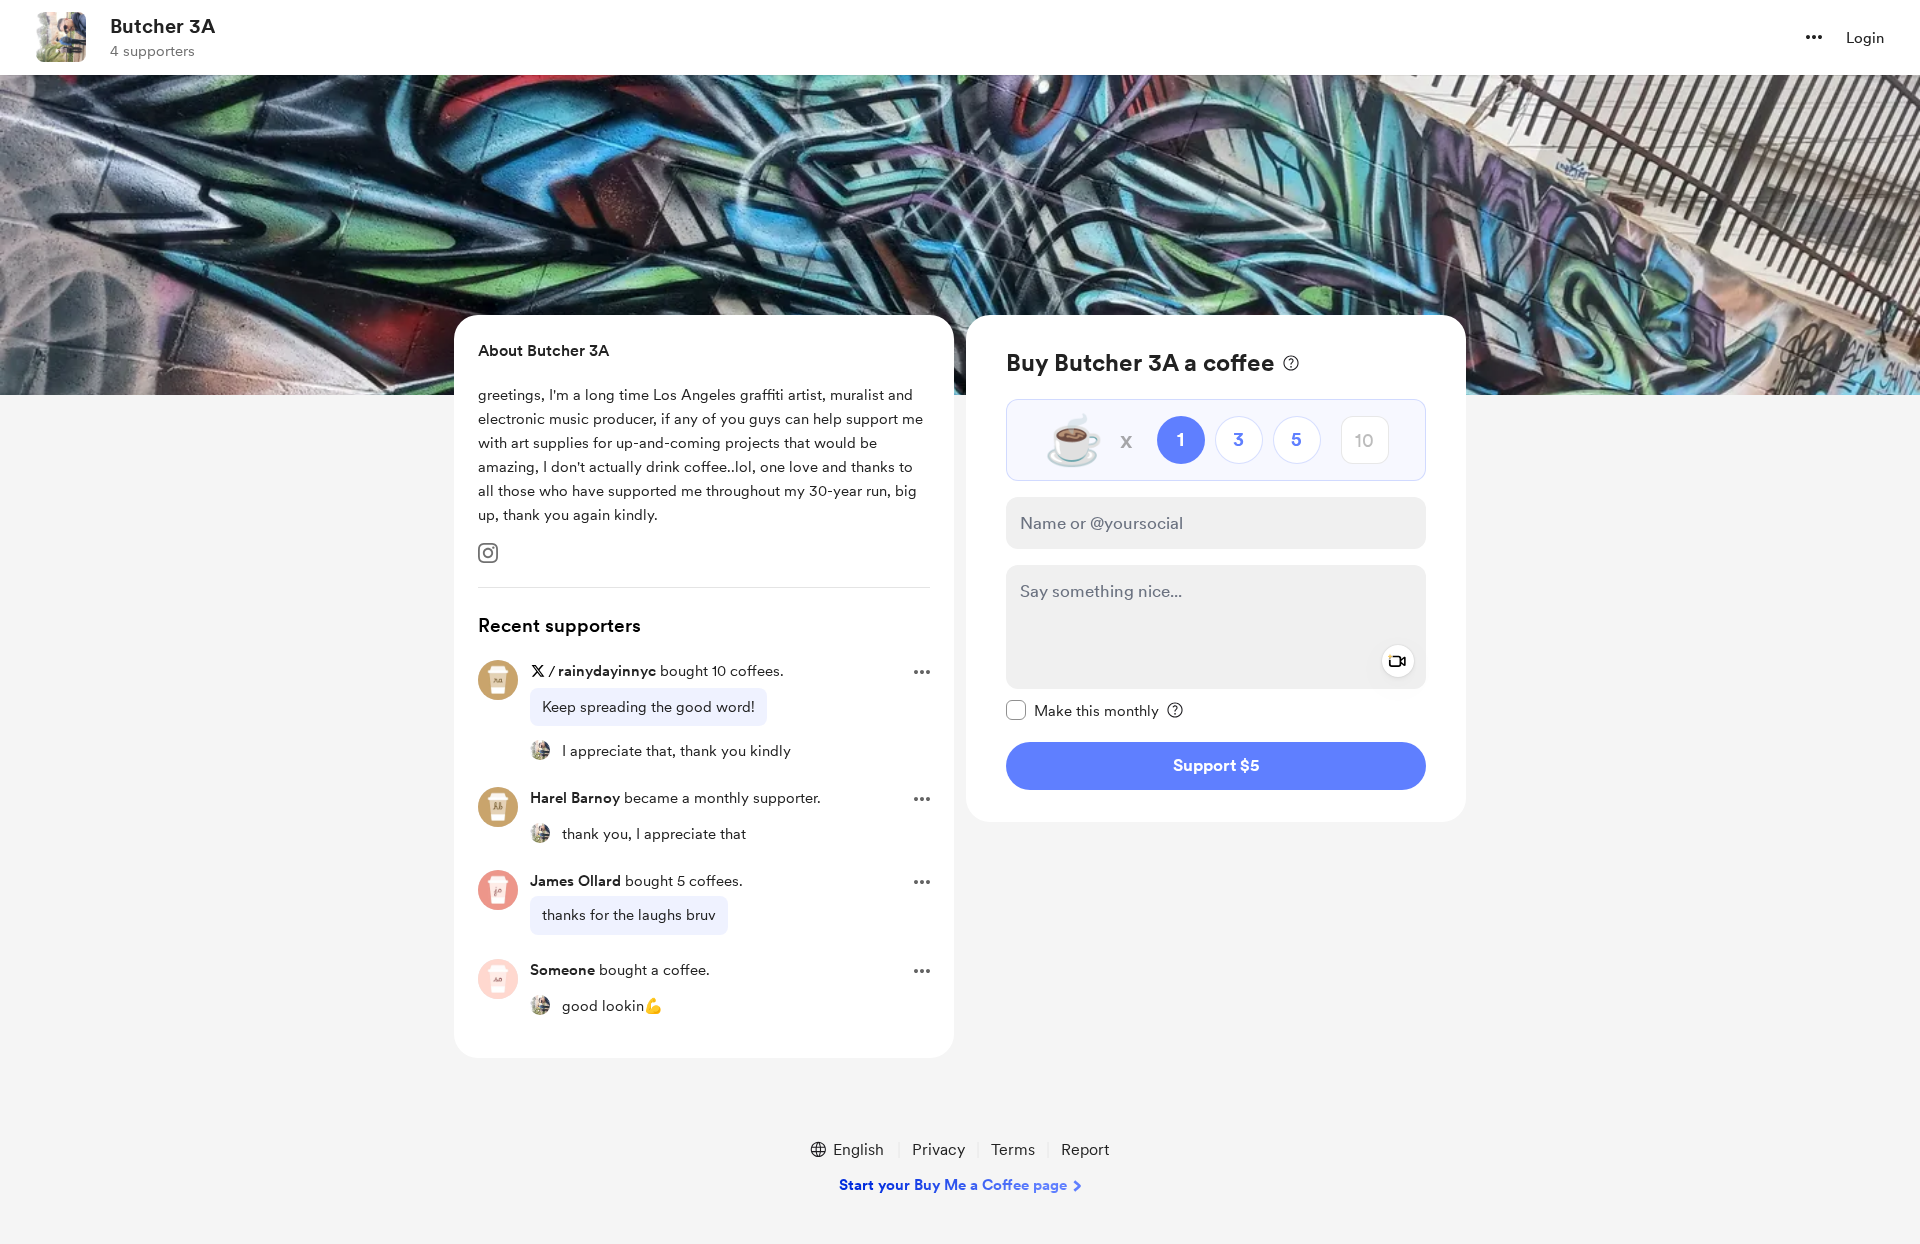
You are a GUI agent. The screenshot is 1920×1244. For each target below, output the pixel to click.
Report (1085, 1149)
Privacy (938, 1149)
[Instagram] (488, 553)
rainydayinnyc (607, 671)
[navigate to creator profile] (61, 37)
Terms (1013, 1149)
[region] (1216, 568)
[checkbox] (1082, 710)
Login (1865, 38)
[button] (1814, 37)
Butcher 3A (162, 26)
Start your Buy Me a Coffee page (953, 1185)
